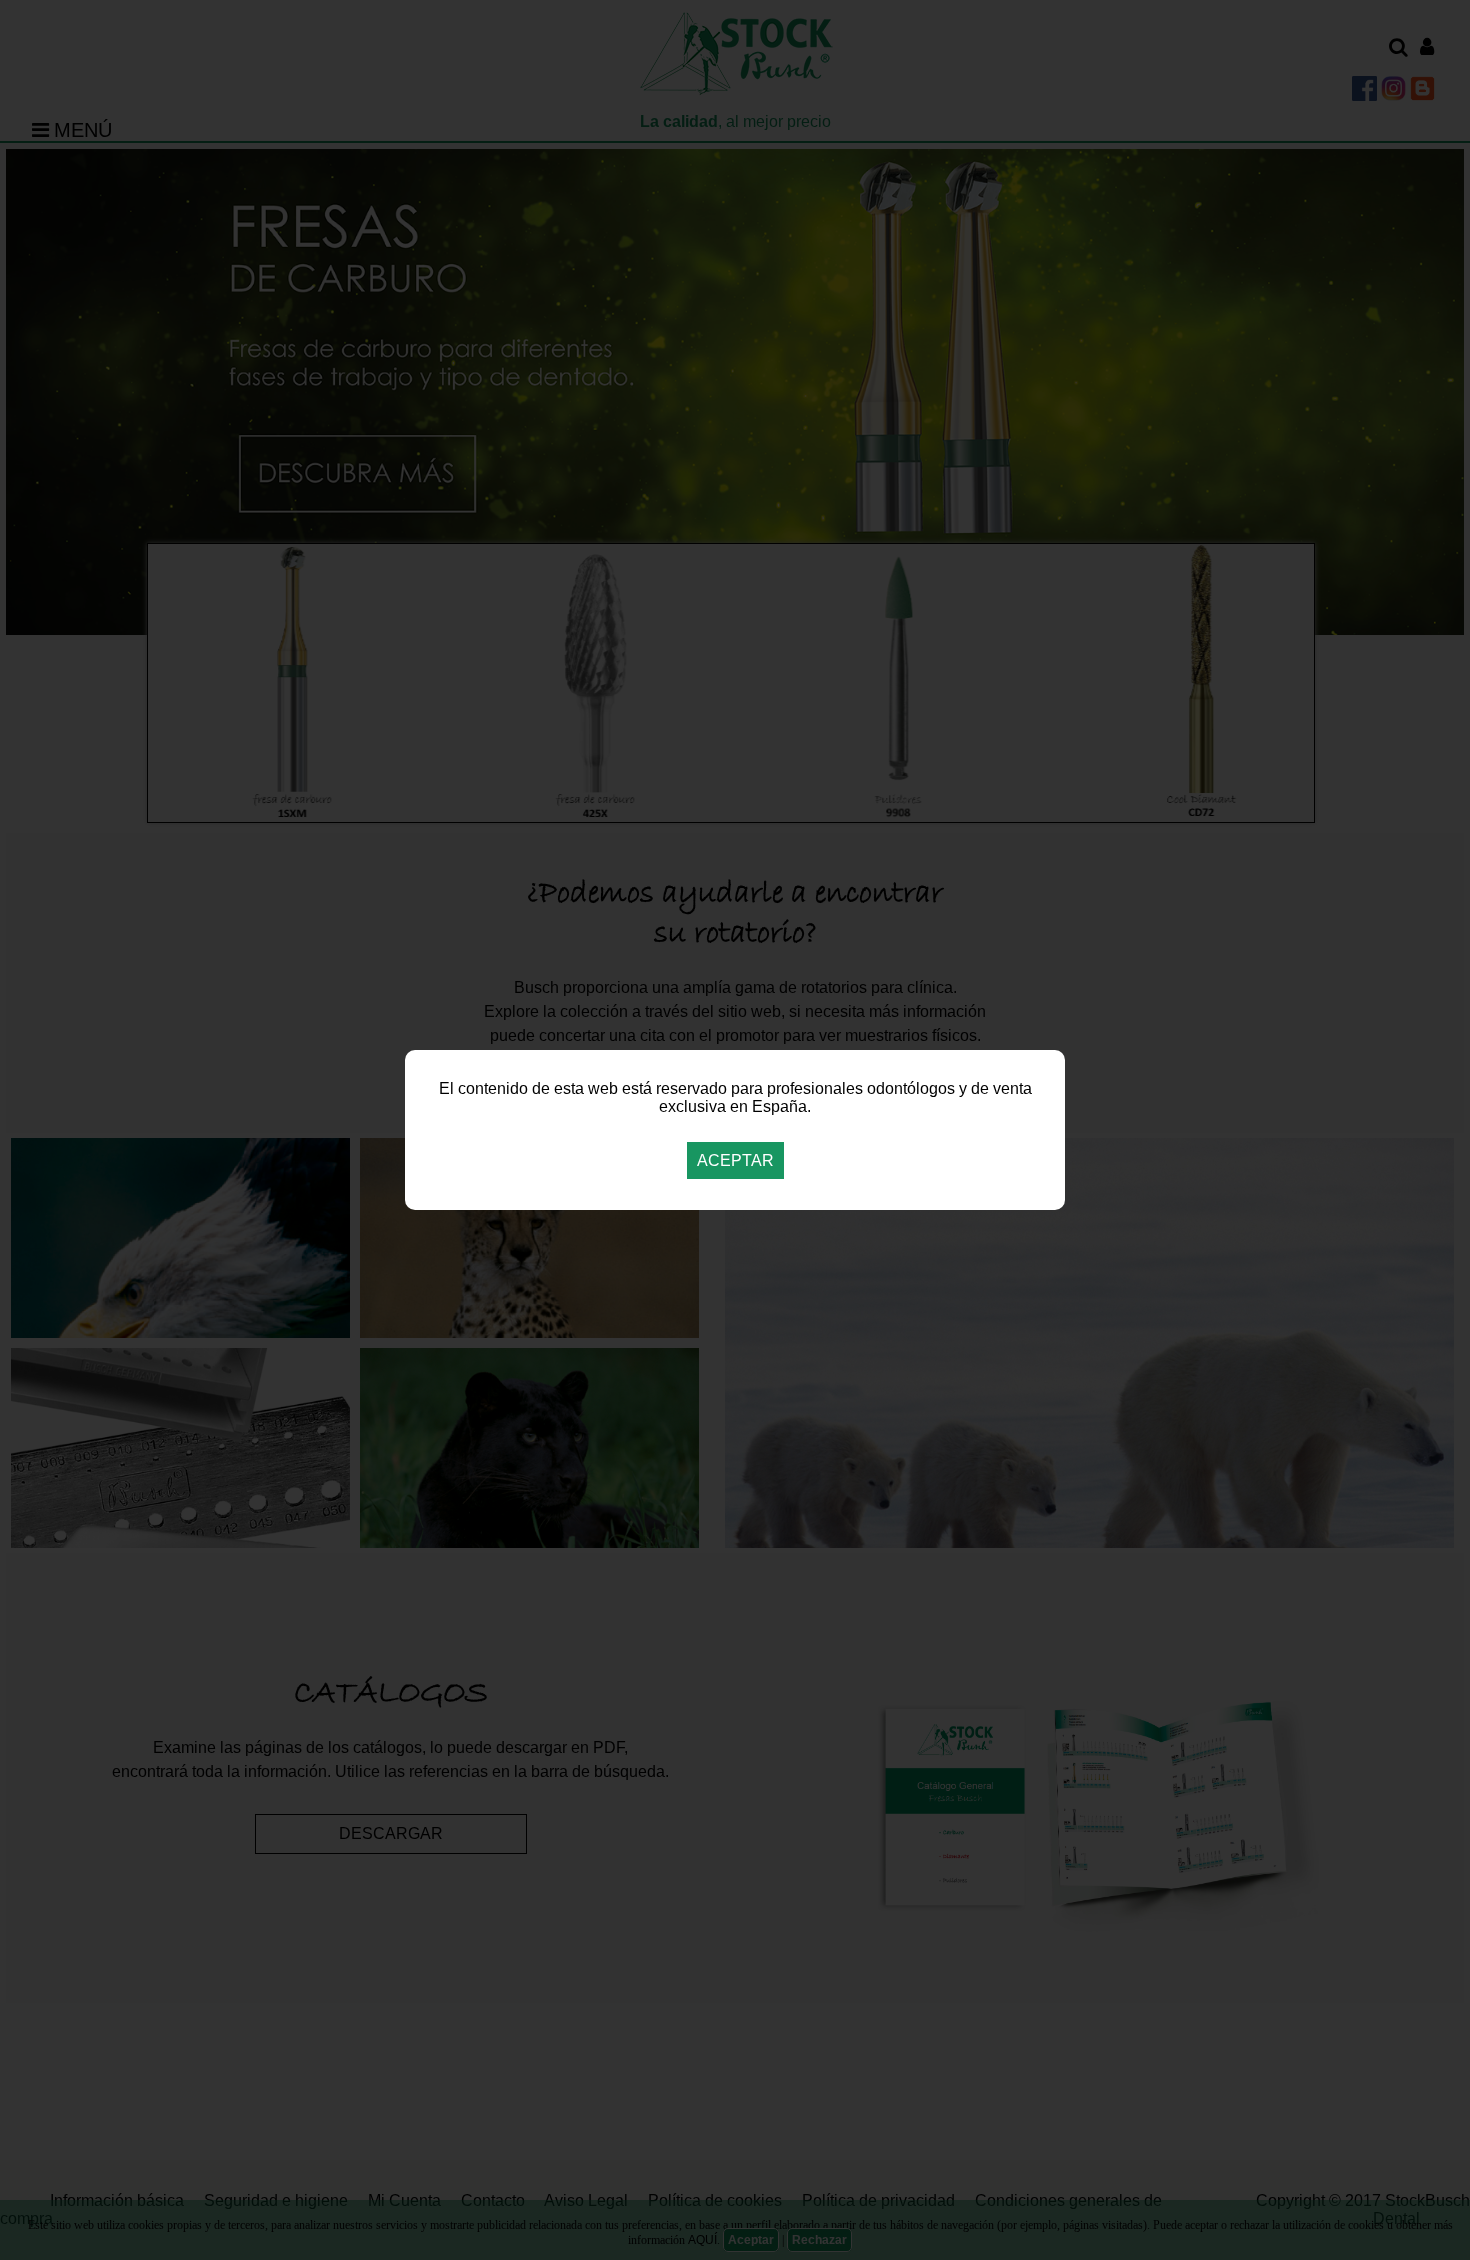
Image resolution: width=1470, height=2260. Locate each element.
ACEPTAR (735, 1160)
